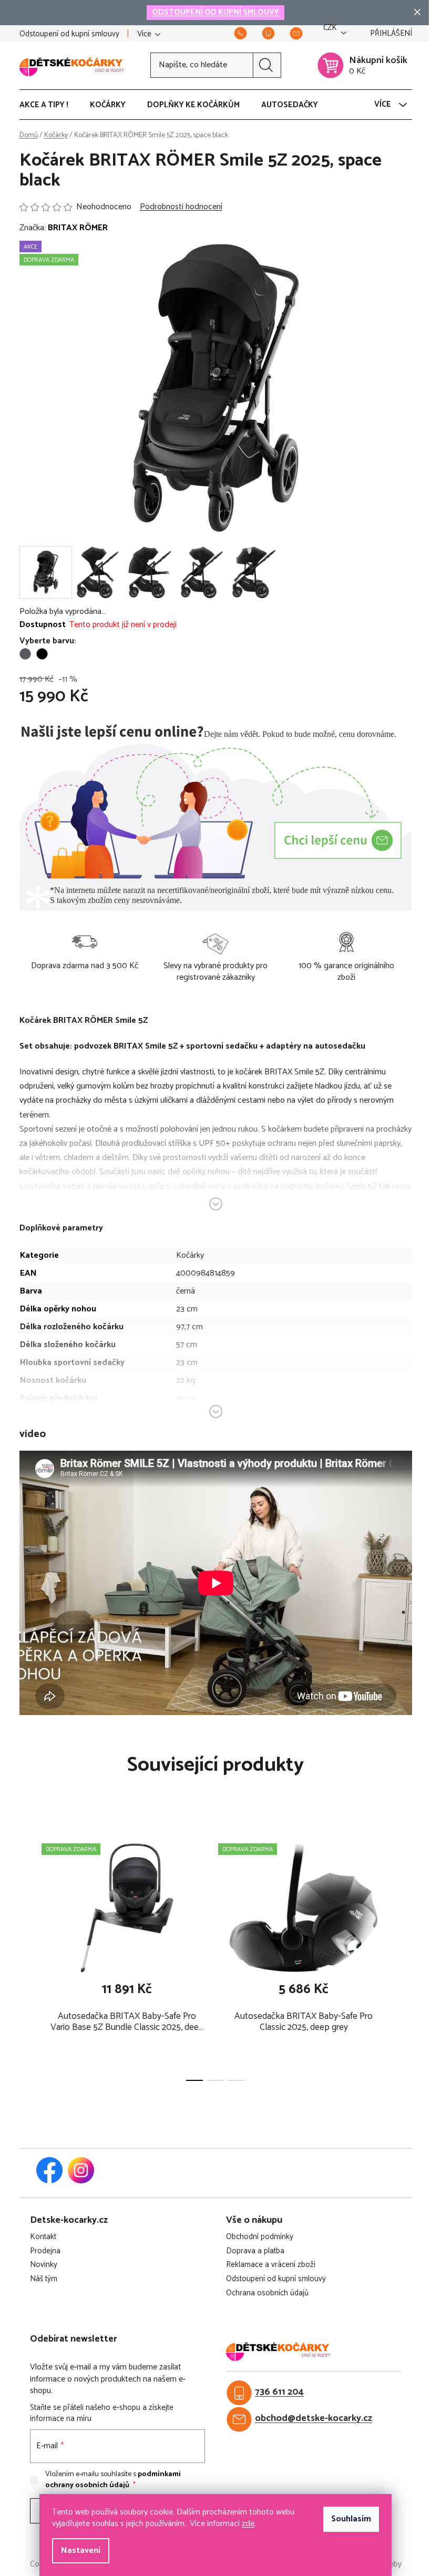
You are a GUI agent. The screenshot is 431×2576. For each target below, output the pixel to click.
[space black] (42, 654)
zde (248, 2524)
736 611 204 (279, 2392)
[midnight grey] (25, 654)
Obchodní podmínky (260, 2237)
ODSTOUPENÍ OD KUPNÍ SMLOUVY (215, 12)
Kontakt (43, 2237)
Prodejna (45, 2251)
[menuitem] (49, 105)
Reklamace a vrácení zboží (271, 2265)
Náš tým (44, 2279)
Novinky (44, 2265)
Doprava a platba (255, 2251)
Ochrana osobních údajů (267, 2293)
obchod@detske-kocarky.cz (314, 2419)
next (404, 1958)
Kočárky (190, 1255)
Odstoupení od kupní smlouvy (69, 34)
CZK (330, 28)
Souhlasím (351, 2519)
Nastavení (81, 2551)
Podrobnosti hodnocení (181, 207)
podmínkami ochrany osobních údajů (113, 2480)
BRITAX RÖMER (78, 228)
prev (28, 1958)
